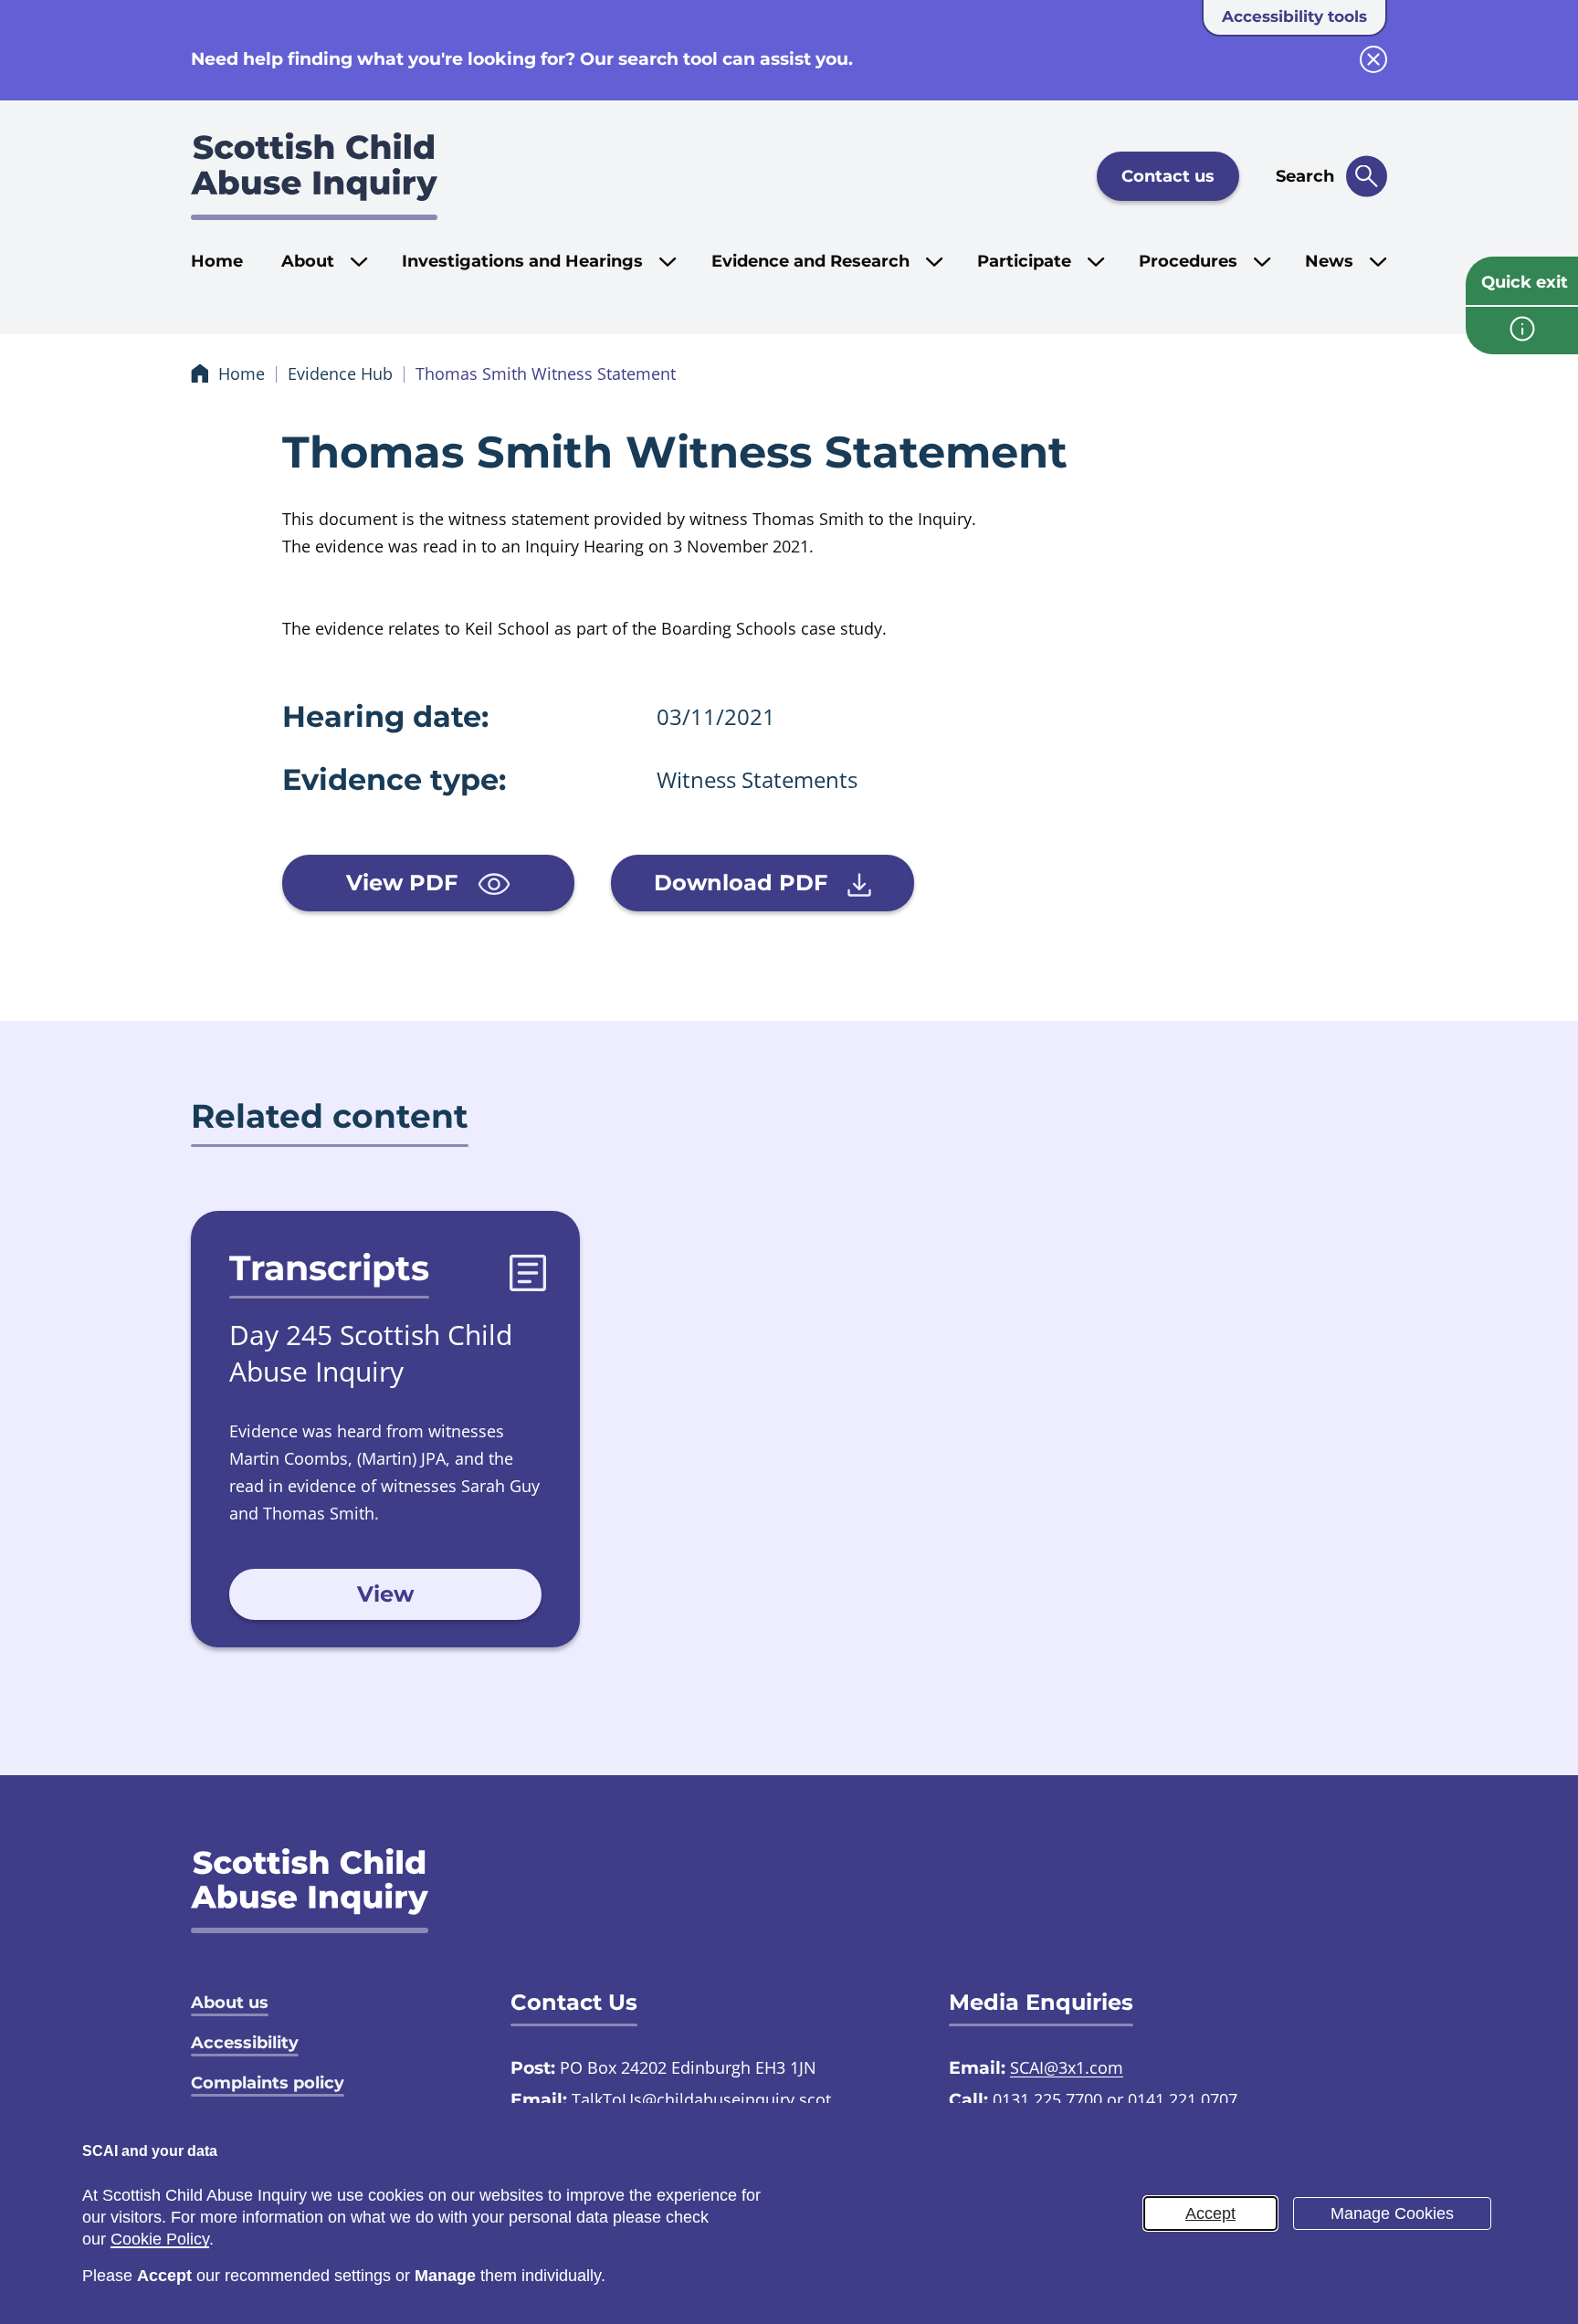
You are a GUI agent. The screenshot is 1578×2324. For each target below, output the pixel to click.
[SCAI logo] (310, 1891)
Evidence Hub (340, 373)
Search (1305, 176)
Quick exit (1525, 282)
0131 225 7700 (1047, 2099)
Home (217, 261)
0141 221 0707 (1183, 2099)
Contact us (1168, 176)
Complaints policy (268, 2083)
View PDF (405, 883)
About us (230, 2003)
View (385, 1594)
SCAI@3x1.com (1067, 2067)
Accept (1210, 2214)
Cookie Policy (160, 2239)
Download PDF (744, 883)
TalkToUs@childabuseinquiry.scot (701, 2099)
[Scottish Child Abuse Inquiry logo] (314, 176)
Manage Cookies (1392, 2214)
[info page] (1522, 331)
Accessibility (245, 2043)
